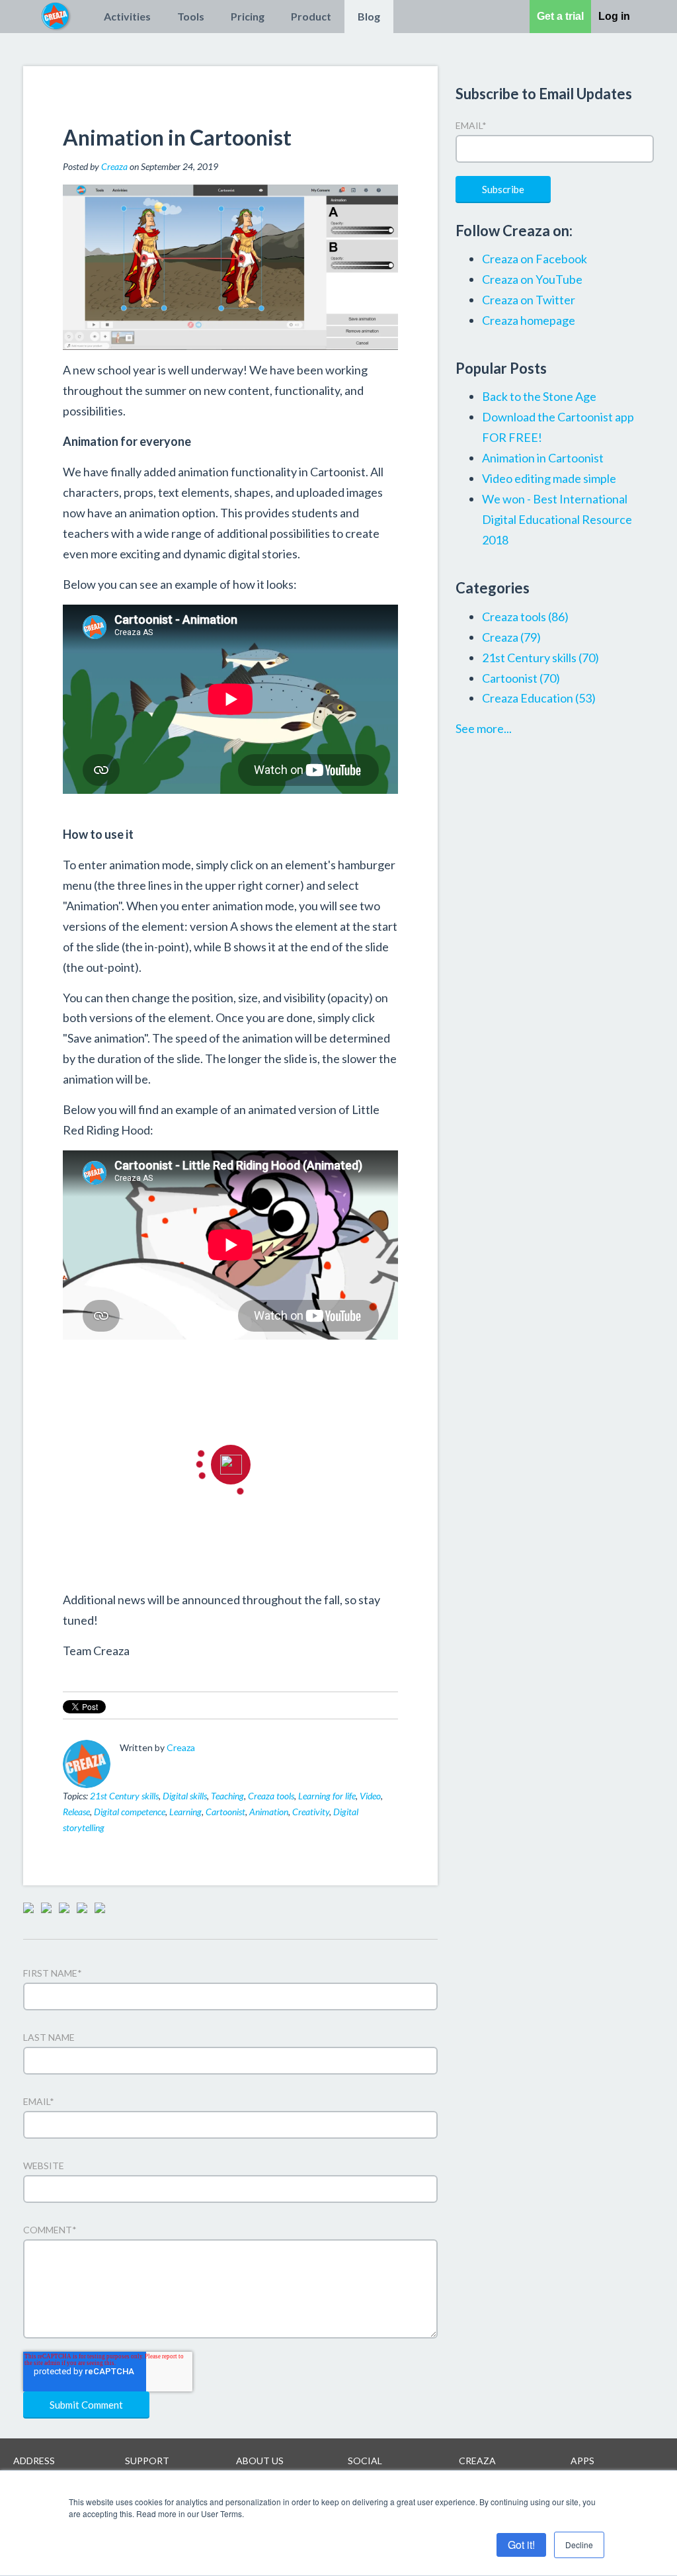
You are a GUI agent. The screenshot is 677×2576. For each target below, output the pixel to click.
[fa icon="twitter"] (163, 1766)
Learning (185, 1812)
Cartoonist (225, 1812)
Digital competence (130, 1812)
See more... (484, 728)
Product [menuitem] (311, 16)
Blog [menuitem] (369, 16)
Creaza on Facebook (535, 259)
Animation (269, 1812)
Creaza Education (539, 698)
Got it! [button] (521, 2545)
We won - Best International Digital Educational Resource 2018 (557, 519)
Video (370, 1796)
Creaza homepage (529, 320)
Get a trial (560, 16)
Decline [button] (579, 2545)
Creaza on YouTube (532, 279)
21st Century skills (124, 1796)
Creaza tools (271, 1796)
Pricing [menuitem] (248, 16)
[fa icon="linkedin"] (145, 1766)
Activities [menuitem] (127, 16)
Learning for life (327, 1796)
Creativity (311, 1812)
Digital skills (185, 1796)
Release (76, 1812)
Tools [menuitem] (191, 16)
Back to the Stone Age (539, 396)
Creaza (114, 166)
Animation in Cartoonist (543, 458)
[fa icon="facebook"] (128, 1766)
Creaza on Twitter (529, 300)
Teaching (227, 1796)
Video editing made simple (549, 478)
